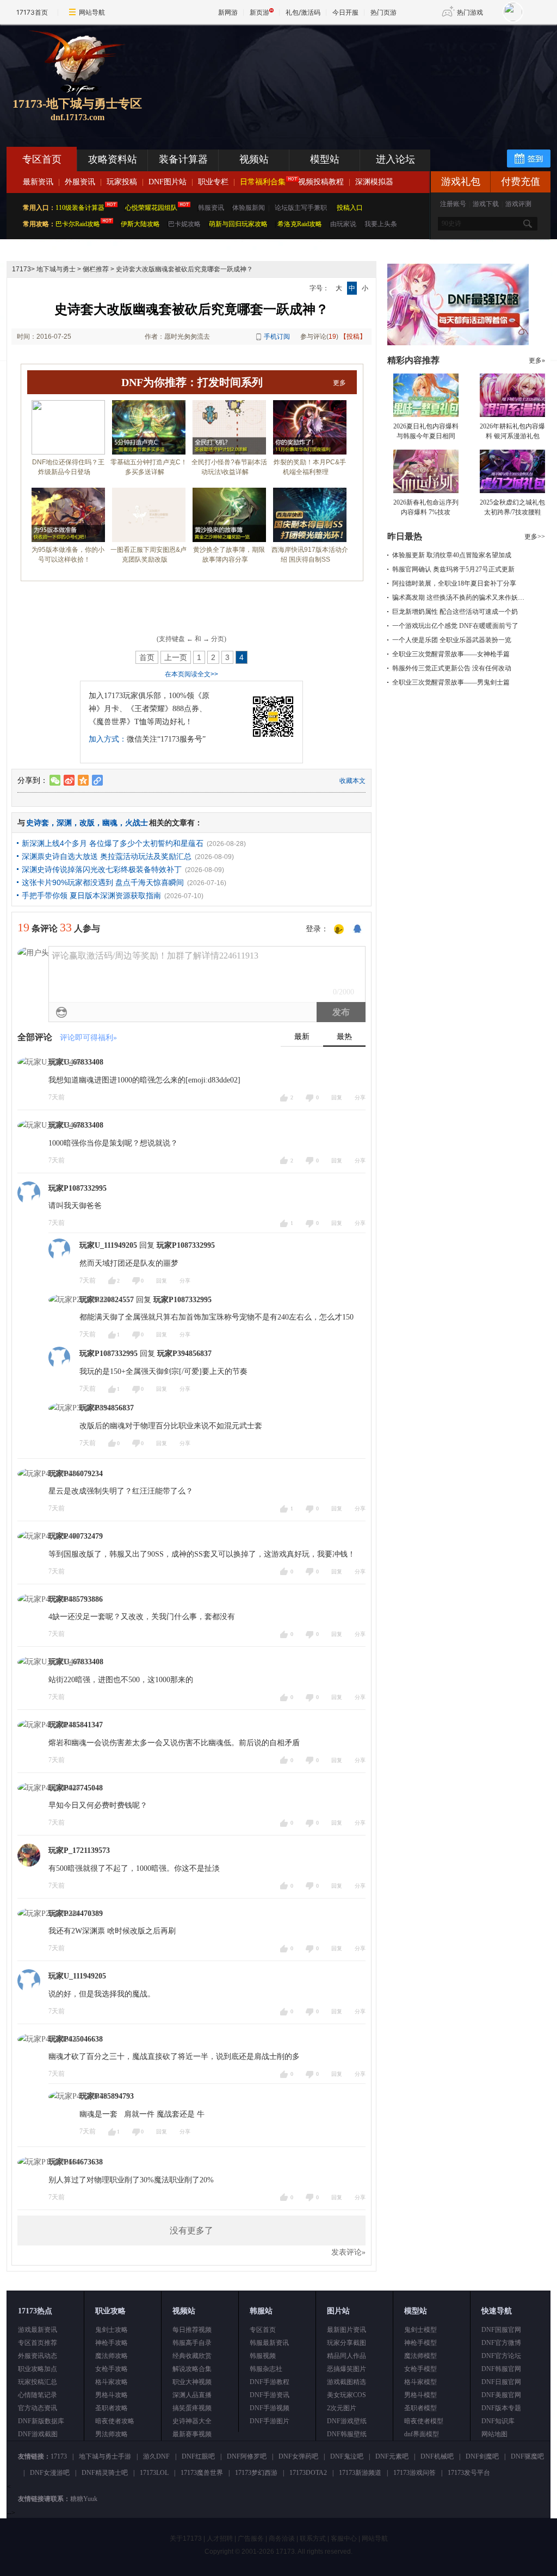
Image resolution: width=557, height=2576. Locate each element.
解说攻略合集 (192, 2369)
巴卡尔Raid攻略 (78, 224)
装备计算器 (183, 159)
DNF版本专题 (501, 2408)
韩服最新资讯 (269, 2343)
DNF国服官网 (501, 2330)
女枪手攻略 (112, 2369)
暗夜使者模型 (424, 2421)
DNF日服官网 (501, 2382)
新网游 (228, 12)
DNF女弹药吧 (298, 2456)
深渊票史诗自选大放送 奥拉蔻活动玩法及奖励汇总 (107, 856)
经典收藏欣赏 (192, 2356)
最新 (302, 1037)
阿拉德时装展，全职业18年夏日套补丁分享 (454, 583)
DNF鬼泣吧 (347, 2456)
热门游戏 (470, 12)
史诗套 (38, 823)
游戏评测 (518, 204)
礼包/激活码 (303, 12)
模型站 (325, 159)
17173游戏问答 (414, 2473)
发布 (341, 1012)
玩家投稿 (122, 182)
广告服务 (251, 2538)
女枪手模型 (420, 2369)
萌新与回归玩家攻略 (238, 224)
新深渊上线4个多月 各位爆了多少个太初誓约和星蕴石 (113, 843)
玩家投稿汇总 (38, 2382)
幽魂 (110, 823)
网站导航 (92, 12)
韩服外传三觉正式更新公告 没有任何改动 (452, 668)
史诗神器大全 (192, 2421)
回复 (337, 1097)
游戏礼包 (461, 182)
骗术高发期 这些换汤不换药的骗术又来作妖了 (458, 598)
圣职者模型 (420, 2408)
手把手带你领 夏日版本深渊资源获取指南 (91, 895)
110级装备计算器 (80, 208)
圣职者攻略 (112, 2408)
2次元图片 (342, 2408)
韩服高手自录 (192, 2343)
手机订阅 (277, 337)
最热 (344, 1037)
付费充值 (521, 182)
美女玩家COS (346, 2395)
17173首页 (32, 12)
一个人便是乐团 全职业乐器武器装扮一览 (452, 640)
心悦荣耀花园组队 (151, 208)
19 (332, 337)
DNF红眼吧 (198, 2456)
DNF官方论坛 (501, 2356)
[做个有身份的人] (339, 930)
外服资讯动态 (38, 2356)
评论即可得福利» (88, 1038)
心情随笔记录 (38, 2395)
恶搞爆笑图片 (346, 2369)
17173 (21, 269)
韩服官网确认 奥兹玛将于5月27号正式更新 (453, 569)
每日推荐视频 (192, 2330)
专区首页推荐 (38, 2343)
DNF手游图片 (270, 2421)
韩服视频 (263, 2356)
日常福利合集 (263, 182)
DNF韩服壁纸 (347, 2434)
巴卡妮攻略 (184, 224)
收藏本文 (352, 781)
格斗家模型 (420, 2382)
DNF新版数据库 (41, 2421)
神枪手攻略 (112, 2343)
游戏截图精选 (346, 2382)
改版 (87, 823)
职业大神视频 (192, 2382)
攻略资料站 (113, 159)
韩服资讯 (211, 208)
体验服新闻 (249, 208)
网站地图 (494, 2434)
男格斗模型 (420, 2395)
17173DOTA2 (308, 2473)
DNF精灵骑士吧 (105, 2473)
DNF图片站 (168, 182)
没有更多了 (191, 2230)
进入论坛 (395, 159)
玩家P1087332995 (78, 1188)
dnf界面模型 (422, 2434)
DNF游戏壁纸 (347, 2421)
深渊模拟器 (374, 182)
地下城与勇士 (56, 269)
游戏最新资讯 (38, 2330)
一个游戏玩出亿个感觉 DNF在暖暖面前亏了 (455, 626)
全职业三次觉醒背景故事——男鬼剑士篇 (451, 682)
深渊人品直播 (192, 2395)
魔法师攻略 (112, 2356)
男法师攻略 (112, 2434)
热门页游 (383, 12)
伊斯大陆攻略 (140, 224)
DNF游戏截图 (38, 2434)
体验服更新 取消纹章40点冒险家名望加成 (452, 555)
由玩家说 (343, 224)
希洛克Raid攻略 (299, 224)
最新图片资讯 (346, 2330)
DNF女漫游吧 (50, 2473)
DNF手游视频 (270, 2408)
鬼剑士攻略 (112, 2330)
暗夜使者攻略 (115, 2421)
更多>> (535, 537)
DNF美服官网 (501, 2395)
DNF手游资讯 (270, 2395)
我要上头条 (381, 224)
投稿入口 (350, 208)
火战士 (137, 823)
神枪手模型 (420, 2343)
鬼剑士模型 (420, 2330)
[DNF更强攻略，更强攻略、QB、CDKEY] (458, 343)
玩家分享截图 (346, 2343)
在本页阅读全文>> (191, 674)
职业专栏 (213, 182)
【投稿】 (353, 337)
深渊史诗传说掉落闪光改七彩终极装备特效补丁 (102, 869)
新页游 (259, 12)
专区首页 (42, 159)
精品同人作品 (346, 2356)
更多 (339, 383)
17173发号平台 (469, 2473)
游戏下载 (486, 204)
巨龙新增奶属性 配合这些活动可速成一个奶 (455, 612)
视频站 (254, 159)
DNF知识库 (498, 2421)
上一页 (176, 657)
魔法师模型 (420, 2356)
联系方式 (313, 2538)
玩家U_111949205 (108, 1245)
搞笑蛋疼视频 (192, 2408)
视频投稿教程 (321, 182)
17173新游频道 (360, 2473)
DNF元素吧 (392, 2456)
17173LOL (154, 2473)
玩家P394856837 (184, 1354)
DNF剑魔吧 (482, 2456)
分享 (360, 1097)
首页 (147, 657)
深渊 (64, 823)
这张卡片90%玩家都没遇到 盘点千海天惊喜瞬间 (103, 882)
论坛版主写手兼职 (301, 208)
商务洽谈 (282, 2538)
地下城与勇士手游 (105, 2456)
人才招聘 (220, 2538)
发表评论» (348, 2252)
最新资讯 (38, 182)
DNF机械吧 (437, 2456)
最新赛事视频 (192, 2434)
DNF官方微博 (501, 2343)
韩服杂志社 (266, 2369)
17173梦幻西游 (256, 2473)
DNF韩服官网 (501, 2369)
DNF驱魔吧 (527, 2456)
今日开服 (345, 12)
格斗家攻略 (112, 2382)
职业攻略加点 (38, 2369)
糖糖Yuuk (84, 2499)
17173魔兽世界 (202, 2473)
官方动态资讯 (38, 2408)
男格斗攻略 (112, 2395)
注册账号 (453, 204)
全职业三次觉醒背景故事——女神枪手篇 (451, 654)
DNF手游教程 (270, 2382)
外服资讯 (80, 182)
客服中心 (344, 2538)
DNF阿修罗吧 (247, 2456)
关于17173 (186, 2538)
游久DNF (156, 2456)
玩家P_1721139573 (79, 1850)
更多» (537, 360)
